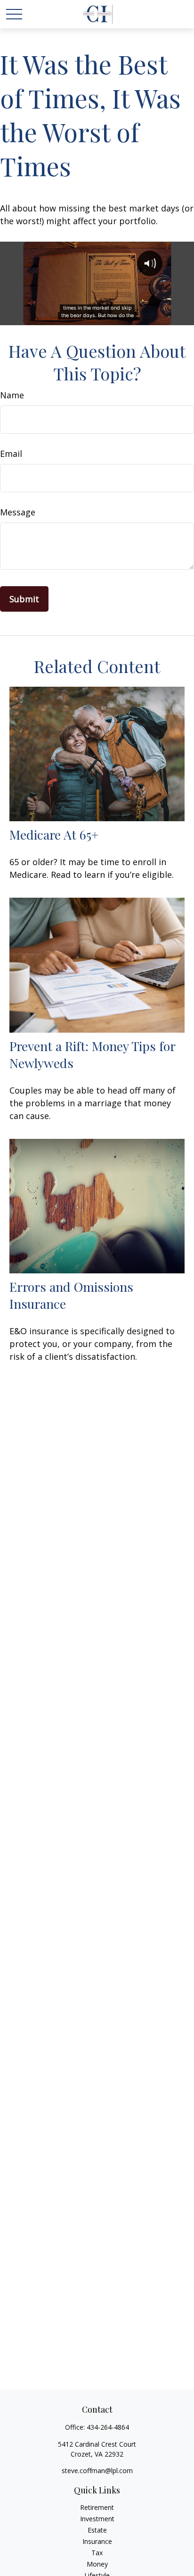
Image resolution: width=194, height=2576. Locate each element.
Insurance (97, 2541)
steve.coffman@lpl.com (97, 2471)
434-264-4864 (108, 2427)
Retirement (97, 2507)
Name (12, 395)
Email (11, 454)
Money (97, 2564)
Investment (97, 2519)
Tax (97, 2553)
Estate (97, 2530)
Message (18, 512)
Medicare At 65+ (54, 834)
